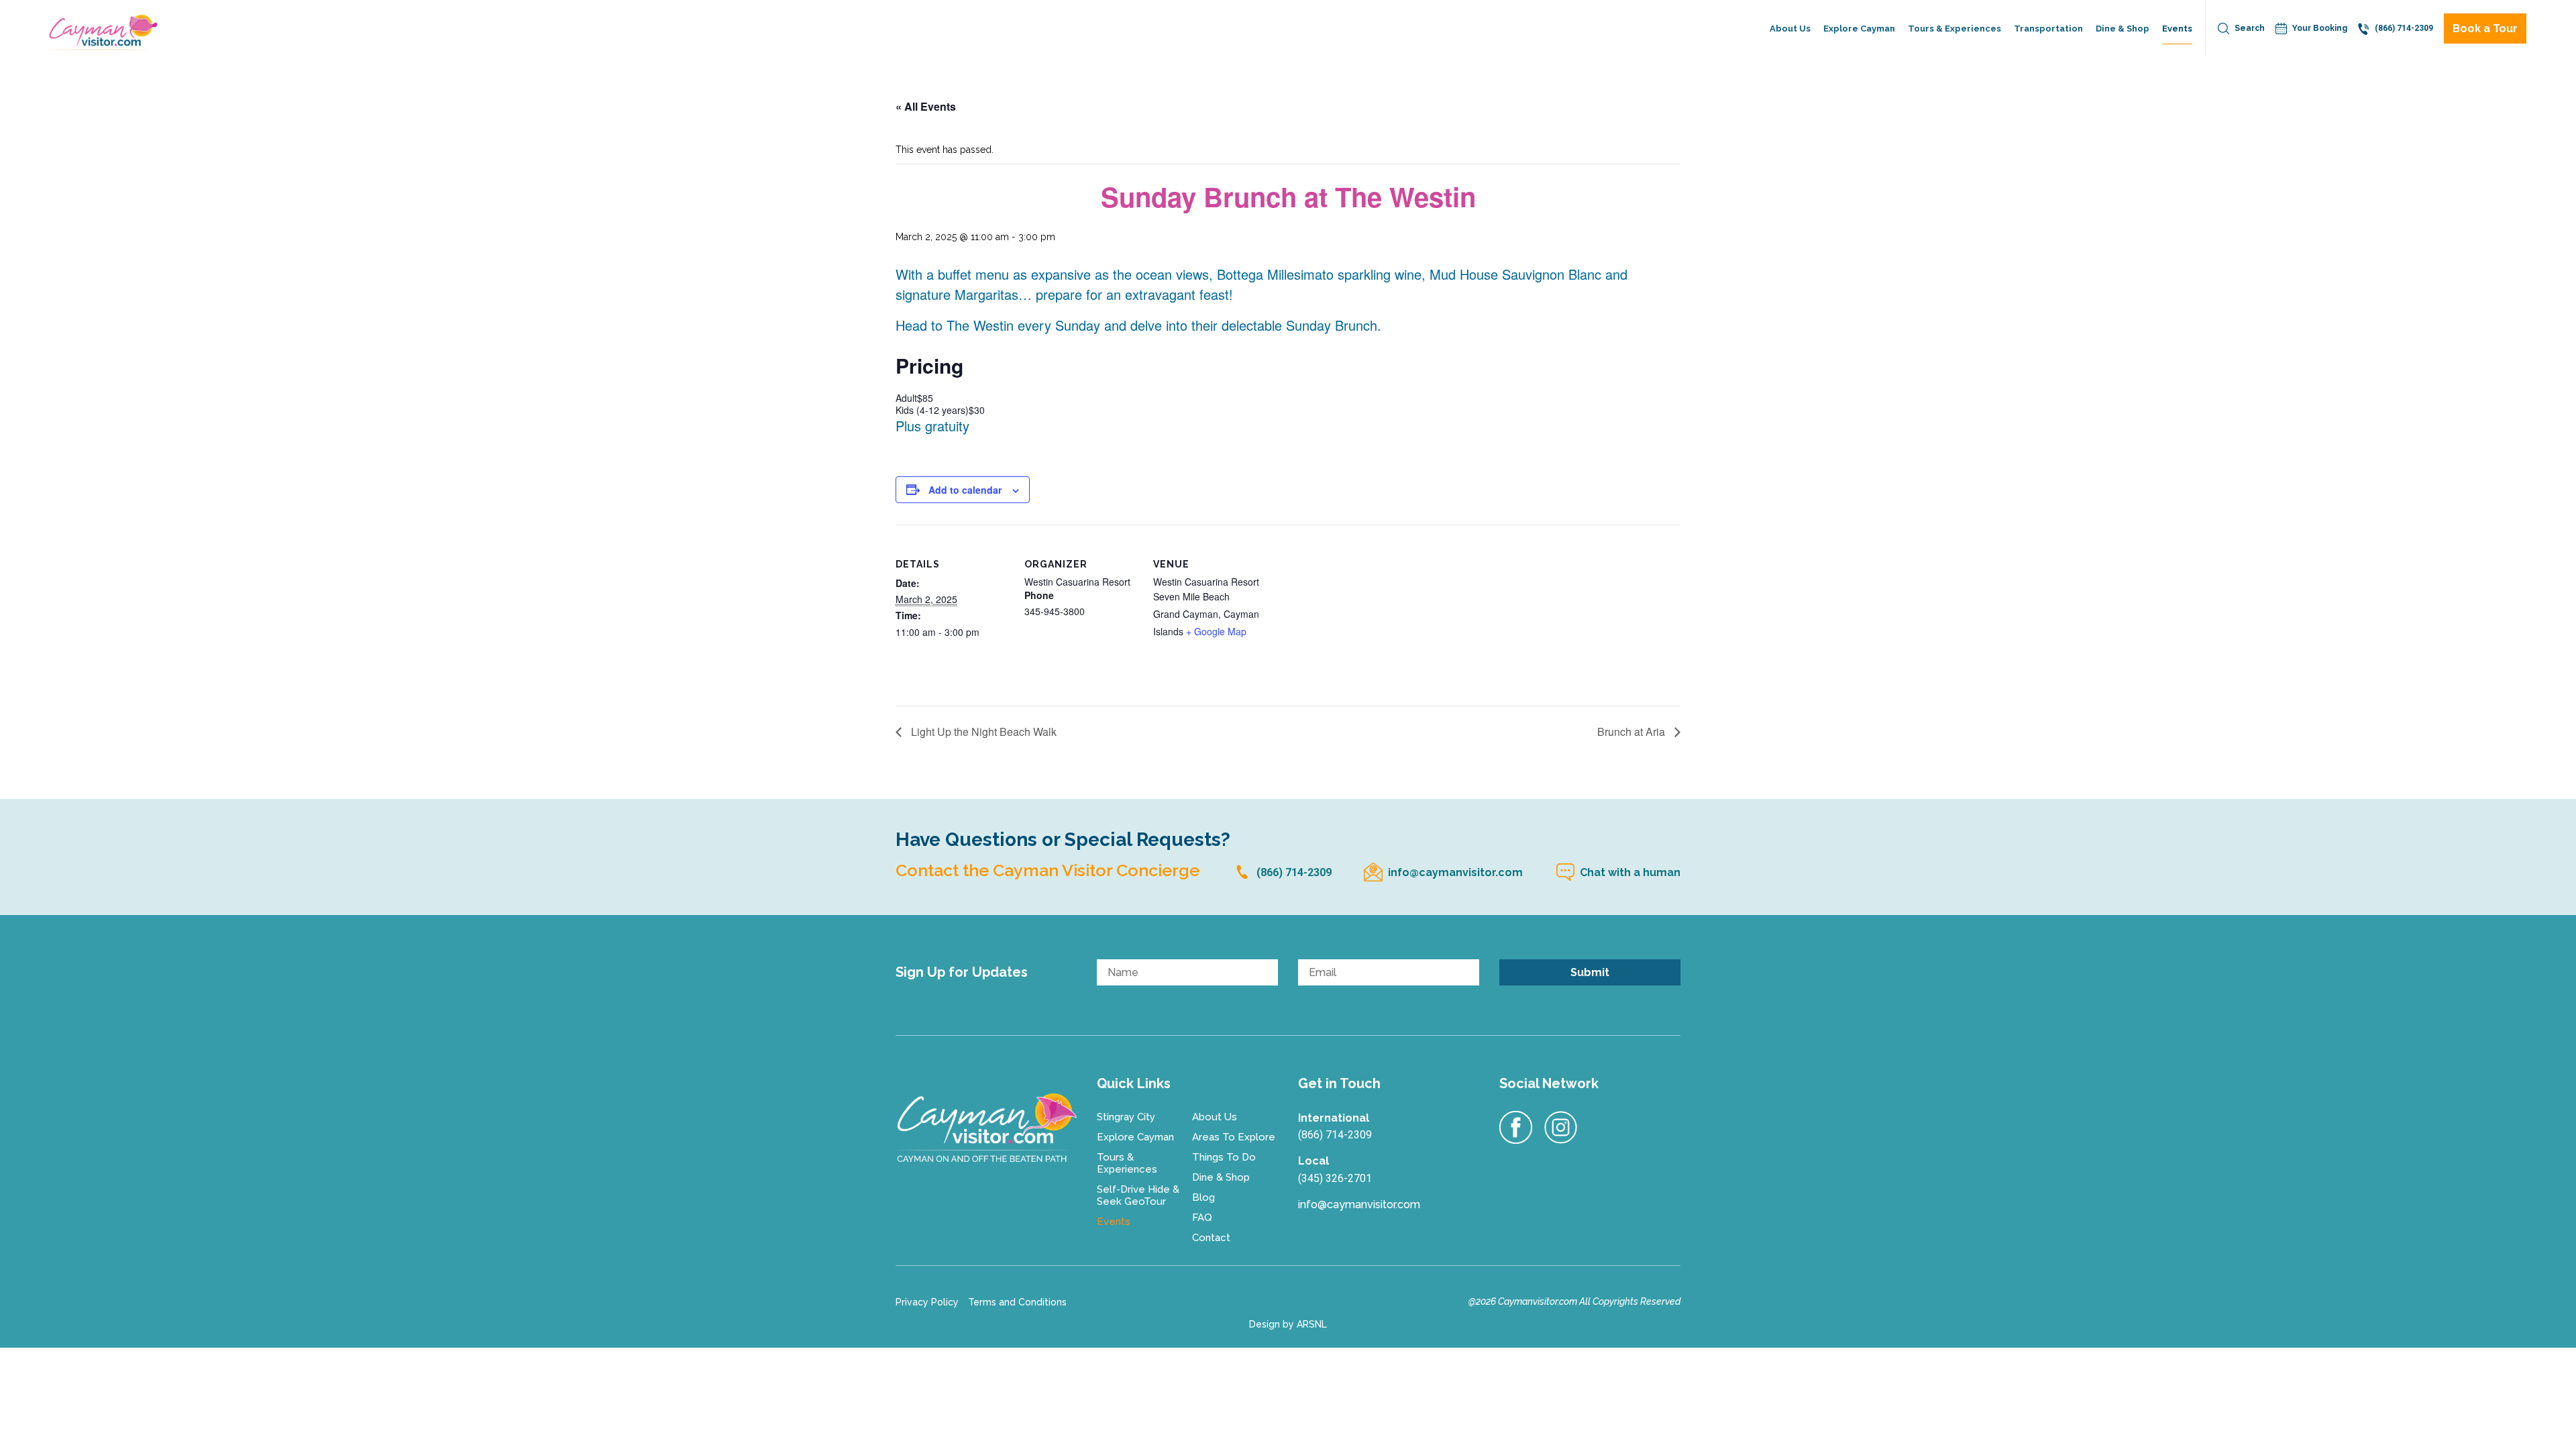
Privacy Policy (927, 1302)
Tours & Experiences (1954, 29)
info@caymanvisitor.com (1455, 872)
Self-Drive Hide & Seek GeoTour (1969, 94)
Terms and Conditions (1017, 1302)
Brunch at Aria (1632, 733)
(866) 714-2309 (2404, 28)
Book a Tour (2485, 29)
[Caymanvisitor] (986, 1128)
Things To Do (1224, 1157)
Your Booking (2320, 28)
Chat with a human (1630, 872)
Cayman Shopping (2137, 94)
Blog (1203, 1197)
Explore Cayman (1859, 29)
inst (1561, 1128)
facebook (1516, 1128)
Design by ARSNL (1288, 1324)
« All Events (926, 106)
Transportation (2048, 29)
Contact (1211, 1238)
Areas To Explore (1234, 1137)
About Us (1790, 29)
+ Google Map (1216, 631)
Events (2177, 29)
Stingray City (1126, 1117)
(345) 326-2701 (1335, 1178)
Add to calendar (965, 490)
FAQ (1202, 1218)
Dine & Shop (2123, 29)
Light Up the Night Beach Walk (982, 733)
